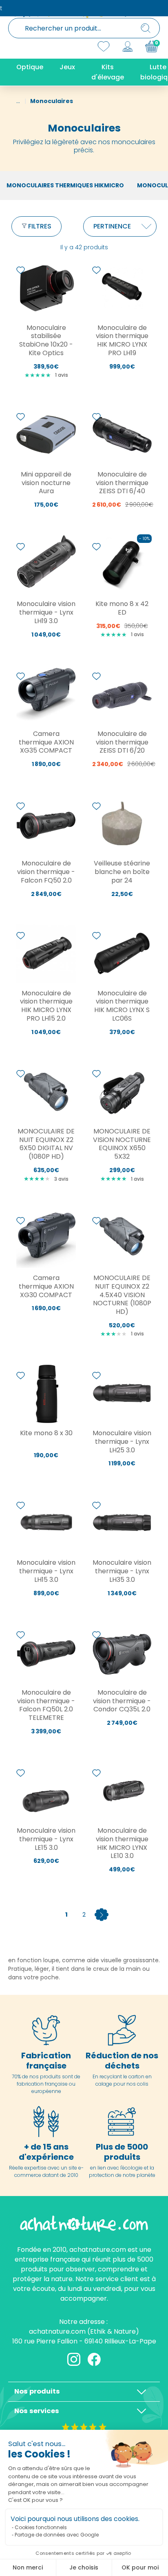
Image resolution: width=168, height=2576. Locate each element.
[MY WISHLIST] (104, 46)
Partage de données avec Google (57, 2535)
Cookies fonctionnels (41, 2527)
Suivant (102, 1915)
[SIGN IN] (128, 46)
